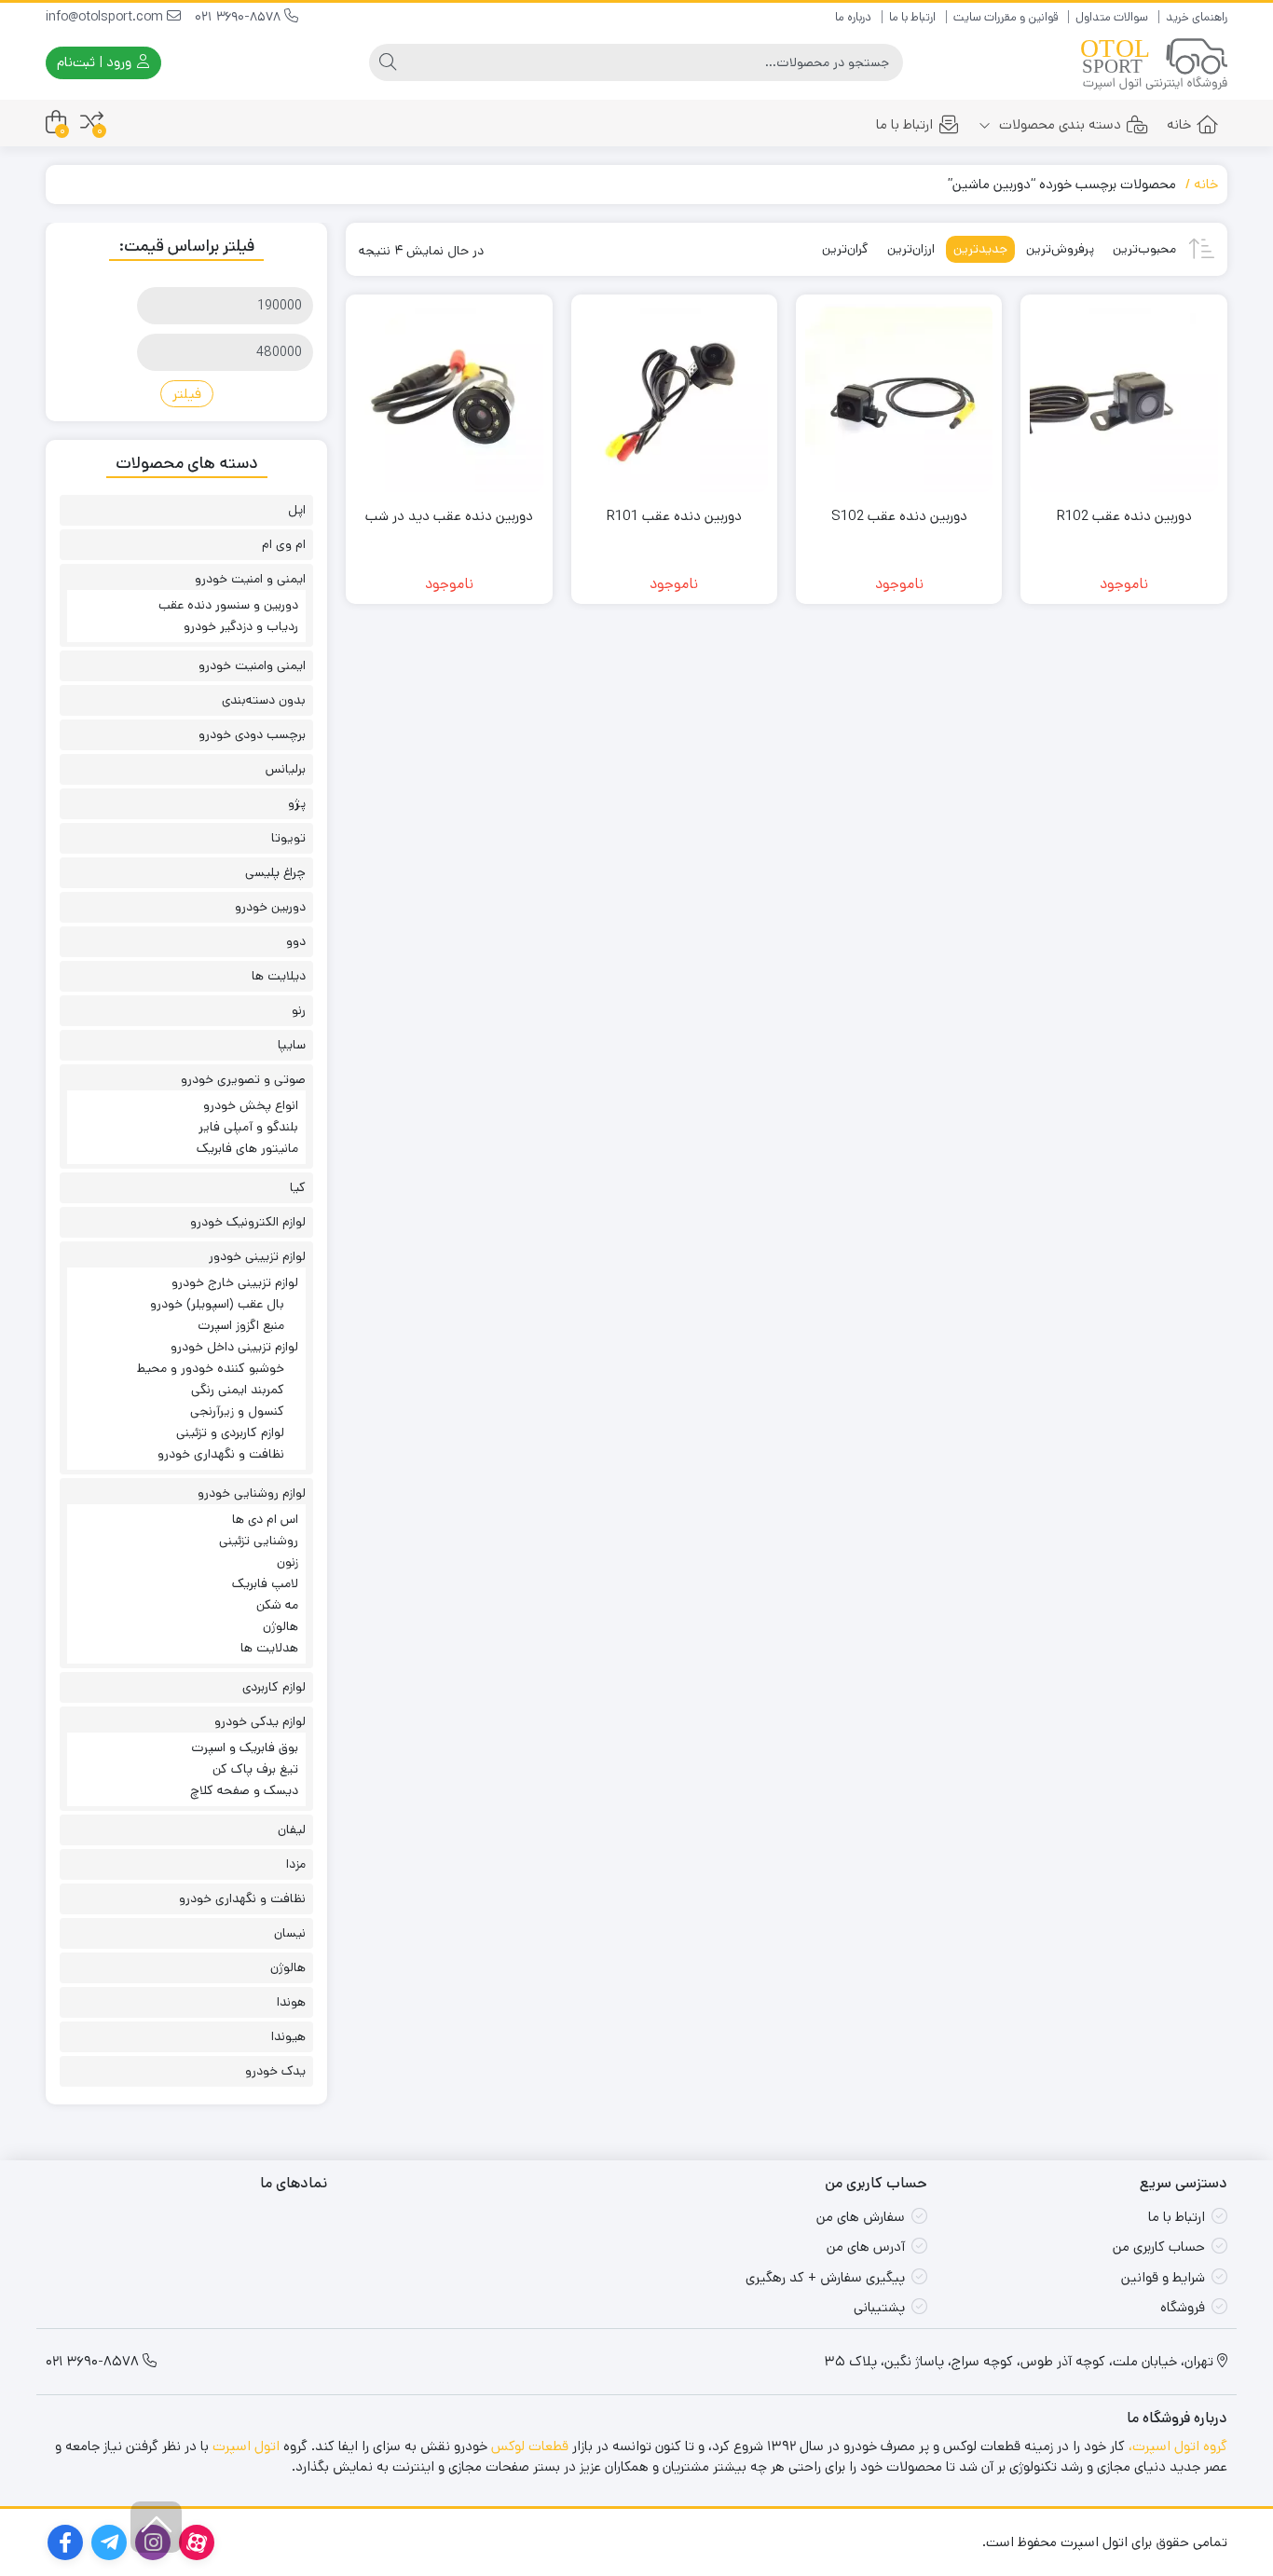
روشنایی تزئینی (259, 1541)
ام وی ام (284, 544)
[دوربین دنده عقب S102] (899, 397)
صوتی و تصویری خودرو (243, 1079)
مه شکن (277, 1605)
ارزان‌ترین (911, 249)
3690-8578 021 (240, 17)
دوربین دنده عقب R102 (1124, 516)
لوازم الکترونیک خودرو (248, 1222)
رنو (299, 1010)
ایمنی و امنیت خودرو (250, 579)
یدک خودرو (275, 2071)
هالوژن (281, 1626)
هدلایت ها (269, 1648)
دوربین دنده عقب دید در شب (449, 516)
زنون (287, 1562)
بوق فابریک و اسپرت (245, 1747)
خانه (1179, 124)
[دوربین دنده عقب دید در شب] (449, 397)
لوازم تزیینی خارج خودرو (235, 1282)
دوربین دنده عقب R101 (674, 516)
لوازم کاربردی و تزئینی (230, 1432)
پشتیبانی (879, 2307)
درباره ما (853, 17)
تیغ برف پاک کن (255, 1769)
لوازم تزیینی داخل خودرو (234, 1347)
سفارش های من (861, 2217)
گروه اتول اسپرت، (1178, 2446)
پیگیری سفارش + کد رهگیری (825, 2277)
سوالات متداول (1112, 17)
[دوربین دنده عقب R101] (674, 397)
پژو (297, 803)
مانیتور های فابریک (247, 1148)
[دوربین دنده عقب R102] (1123, 397)
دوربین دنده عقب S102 (899, 516)
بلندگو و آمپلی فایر (248, 1127)
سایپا (292, 1045)
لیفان (292, 1829)
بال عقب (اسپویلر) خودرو (217, 1304)
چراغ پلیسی (275, 872)
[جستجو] (388, 62)
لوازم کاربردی (274, 1687)
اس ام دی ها (265, 1519)
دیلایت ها (279, 976)
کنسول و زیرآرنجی (237, 1411)
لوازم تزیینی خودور (257, 1256)
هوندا (291, 2002)
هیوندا (288, 2036)
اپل (297, 510)
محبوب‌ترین (1144, 249)
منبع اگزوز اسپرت (241, 1325)
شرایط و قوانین (1163, 2277)
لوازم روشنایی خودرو (252, 1493)
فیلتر (187, 394)
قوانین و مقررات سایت (1006, 17)
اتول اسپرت (246, 2446)
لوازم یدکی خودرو (260, 1721)
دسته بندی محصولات (1058, 124)
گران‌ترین (845, 249)
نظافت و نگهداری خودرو (221, 1454)
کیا (298, 1187)
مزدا (296, 1864)
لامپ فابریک (265, 1583)
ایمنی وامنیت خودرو (252, 665)
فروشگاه (1183, 2307)
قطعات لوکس (530, 2446)
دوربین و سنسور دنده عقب (228, 605)
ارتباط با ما (912, 17)
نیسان (290, 1933)
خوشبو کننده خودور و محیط (211, 1368)
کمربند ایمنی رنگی (238, 1390)
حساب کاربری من (1159, 2247)
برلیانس (286, 769)
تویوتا (288, 838)
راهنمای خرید (1197, 17)
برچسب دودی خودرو (252, 734)
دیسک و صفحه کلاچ (244, 1790)
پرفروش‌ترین (1060, 249)
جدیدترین (980, 249)
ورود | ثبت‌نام (96, 62)
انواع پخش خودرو (251, 1105)
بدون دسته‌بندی (264, 700)
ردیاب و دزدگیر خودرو (241, 626)
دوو (296, 941)
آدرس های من (866, 2247)
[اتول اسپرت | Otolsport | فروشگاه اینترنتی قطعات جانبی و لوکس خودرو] (1154, 63)
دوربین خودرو (270, 907)
